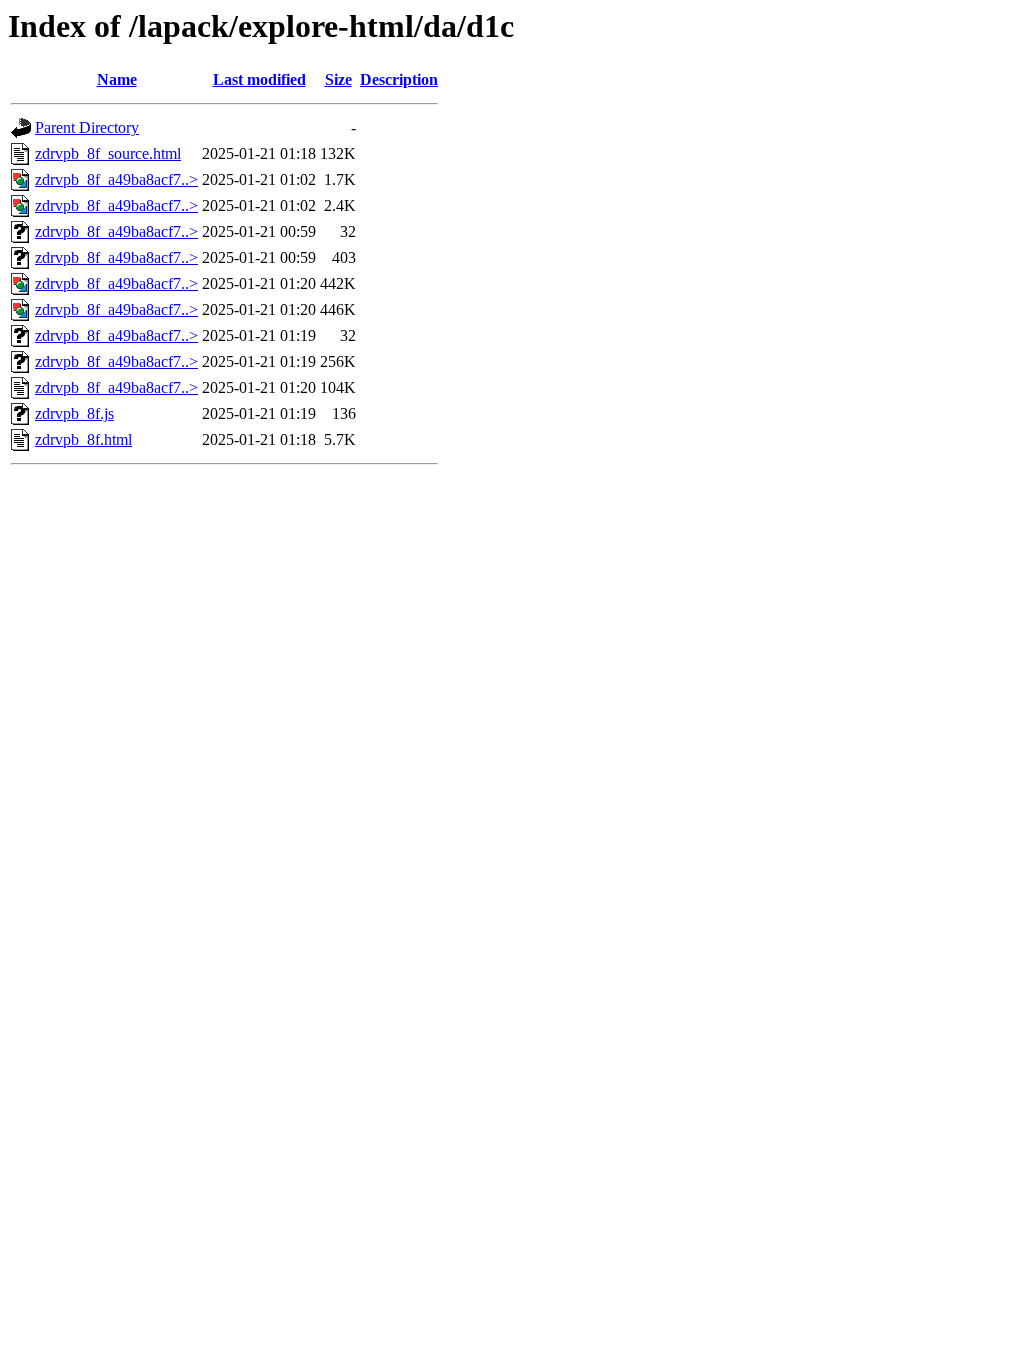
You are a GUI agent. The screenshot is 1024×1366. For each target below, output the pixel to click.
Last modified (259, 79)
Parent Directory (87, 127)
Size (338, 79)
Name (117, 79)
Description (399, 79)
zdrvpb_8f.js (74, 413)
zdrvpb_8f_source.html (108, 153)
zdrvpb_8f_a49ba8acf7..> (116, 179)
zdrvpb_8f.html (83, 439)
